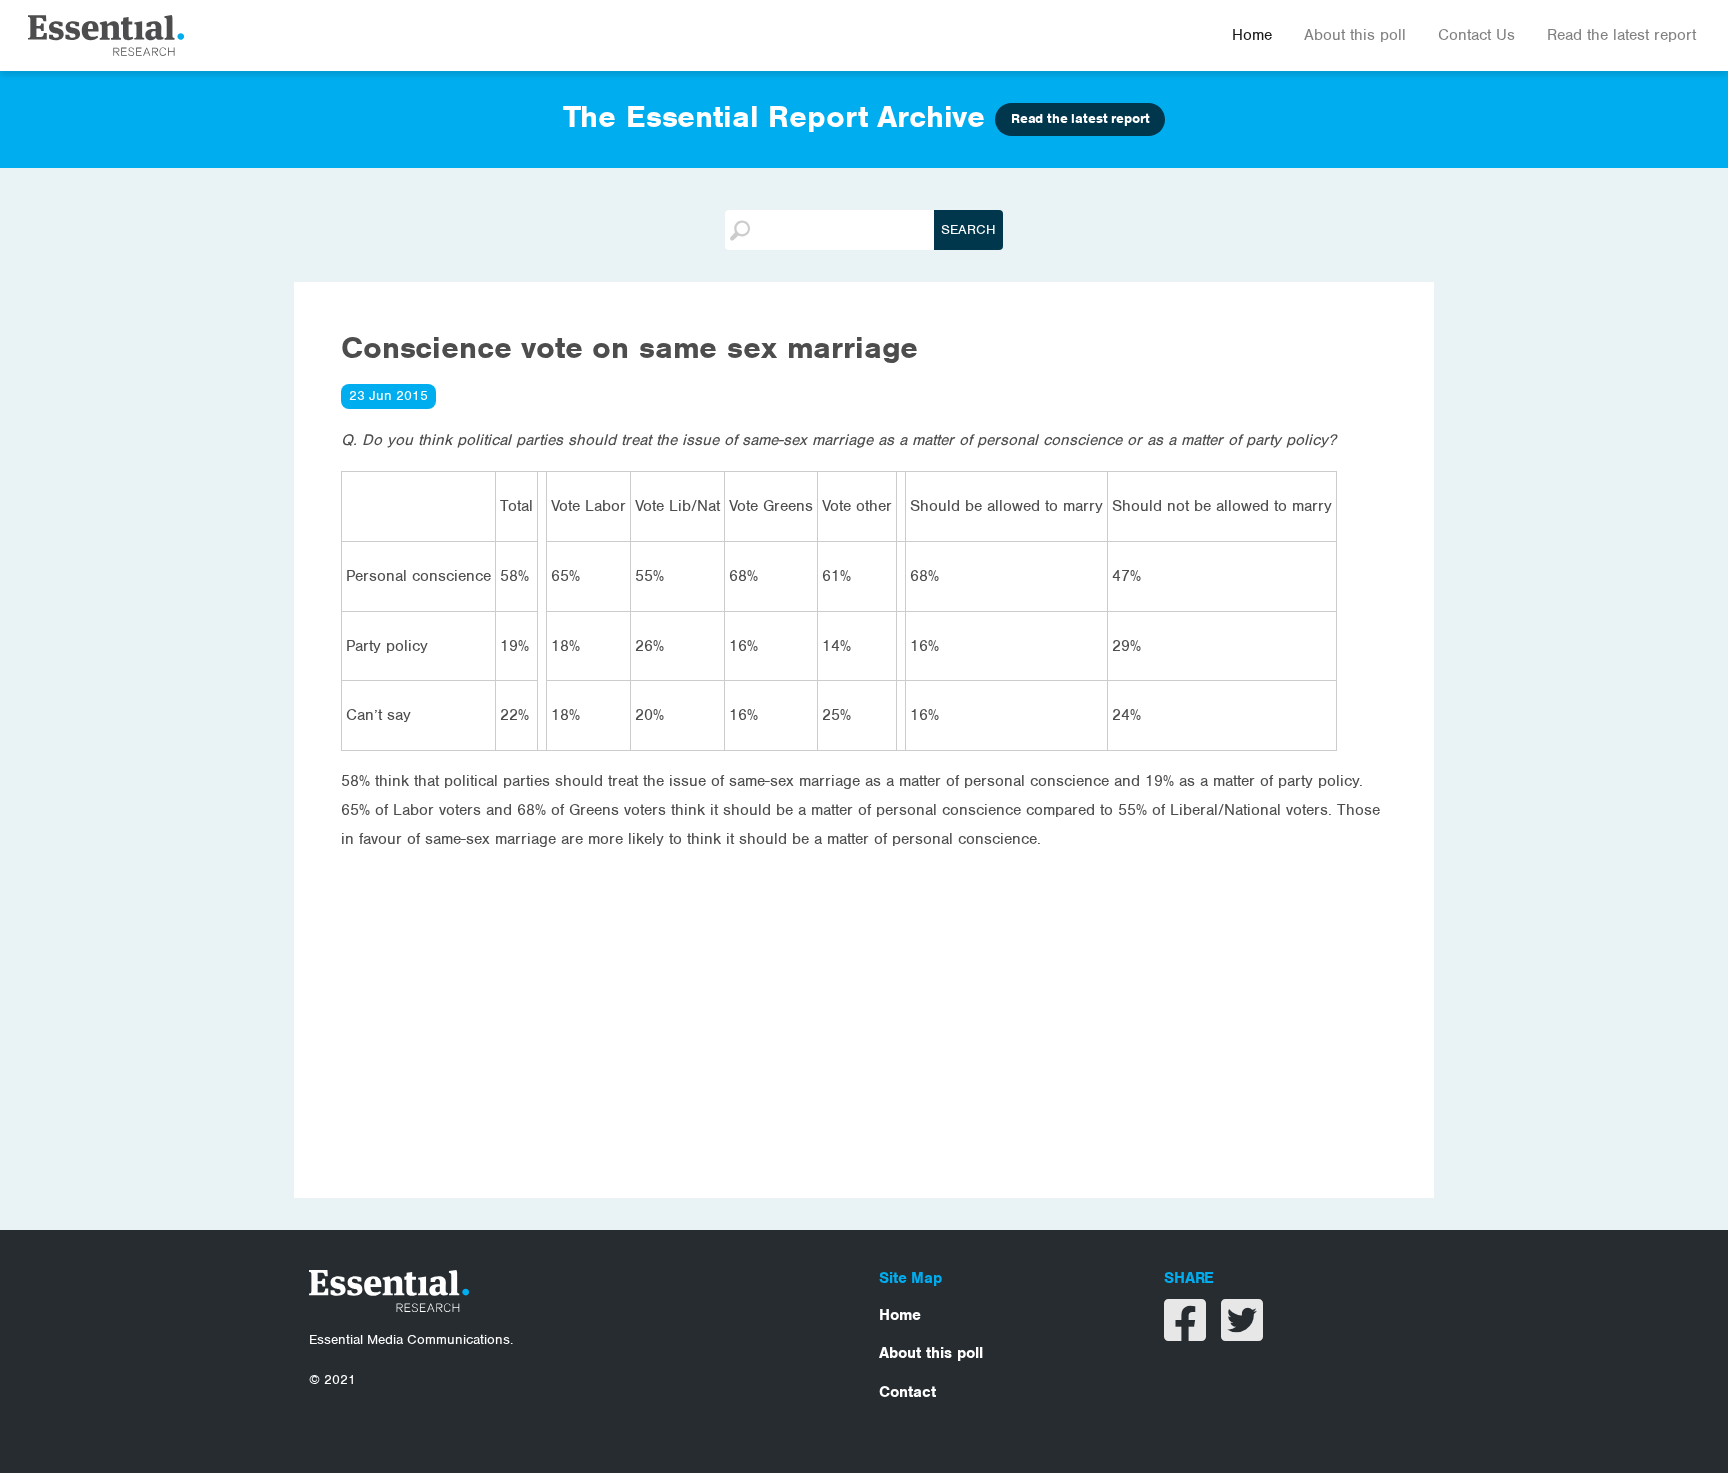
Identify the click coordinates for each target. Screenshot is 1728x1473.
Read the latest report (1621, 35)
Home (1252, 35)
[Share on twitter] (1242, 1333)
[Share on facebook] (1187, 1333)
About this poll (1355, 35)
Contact (907, 1392)
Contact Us (1476, 35)
